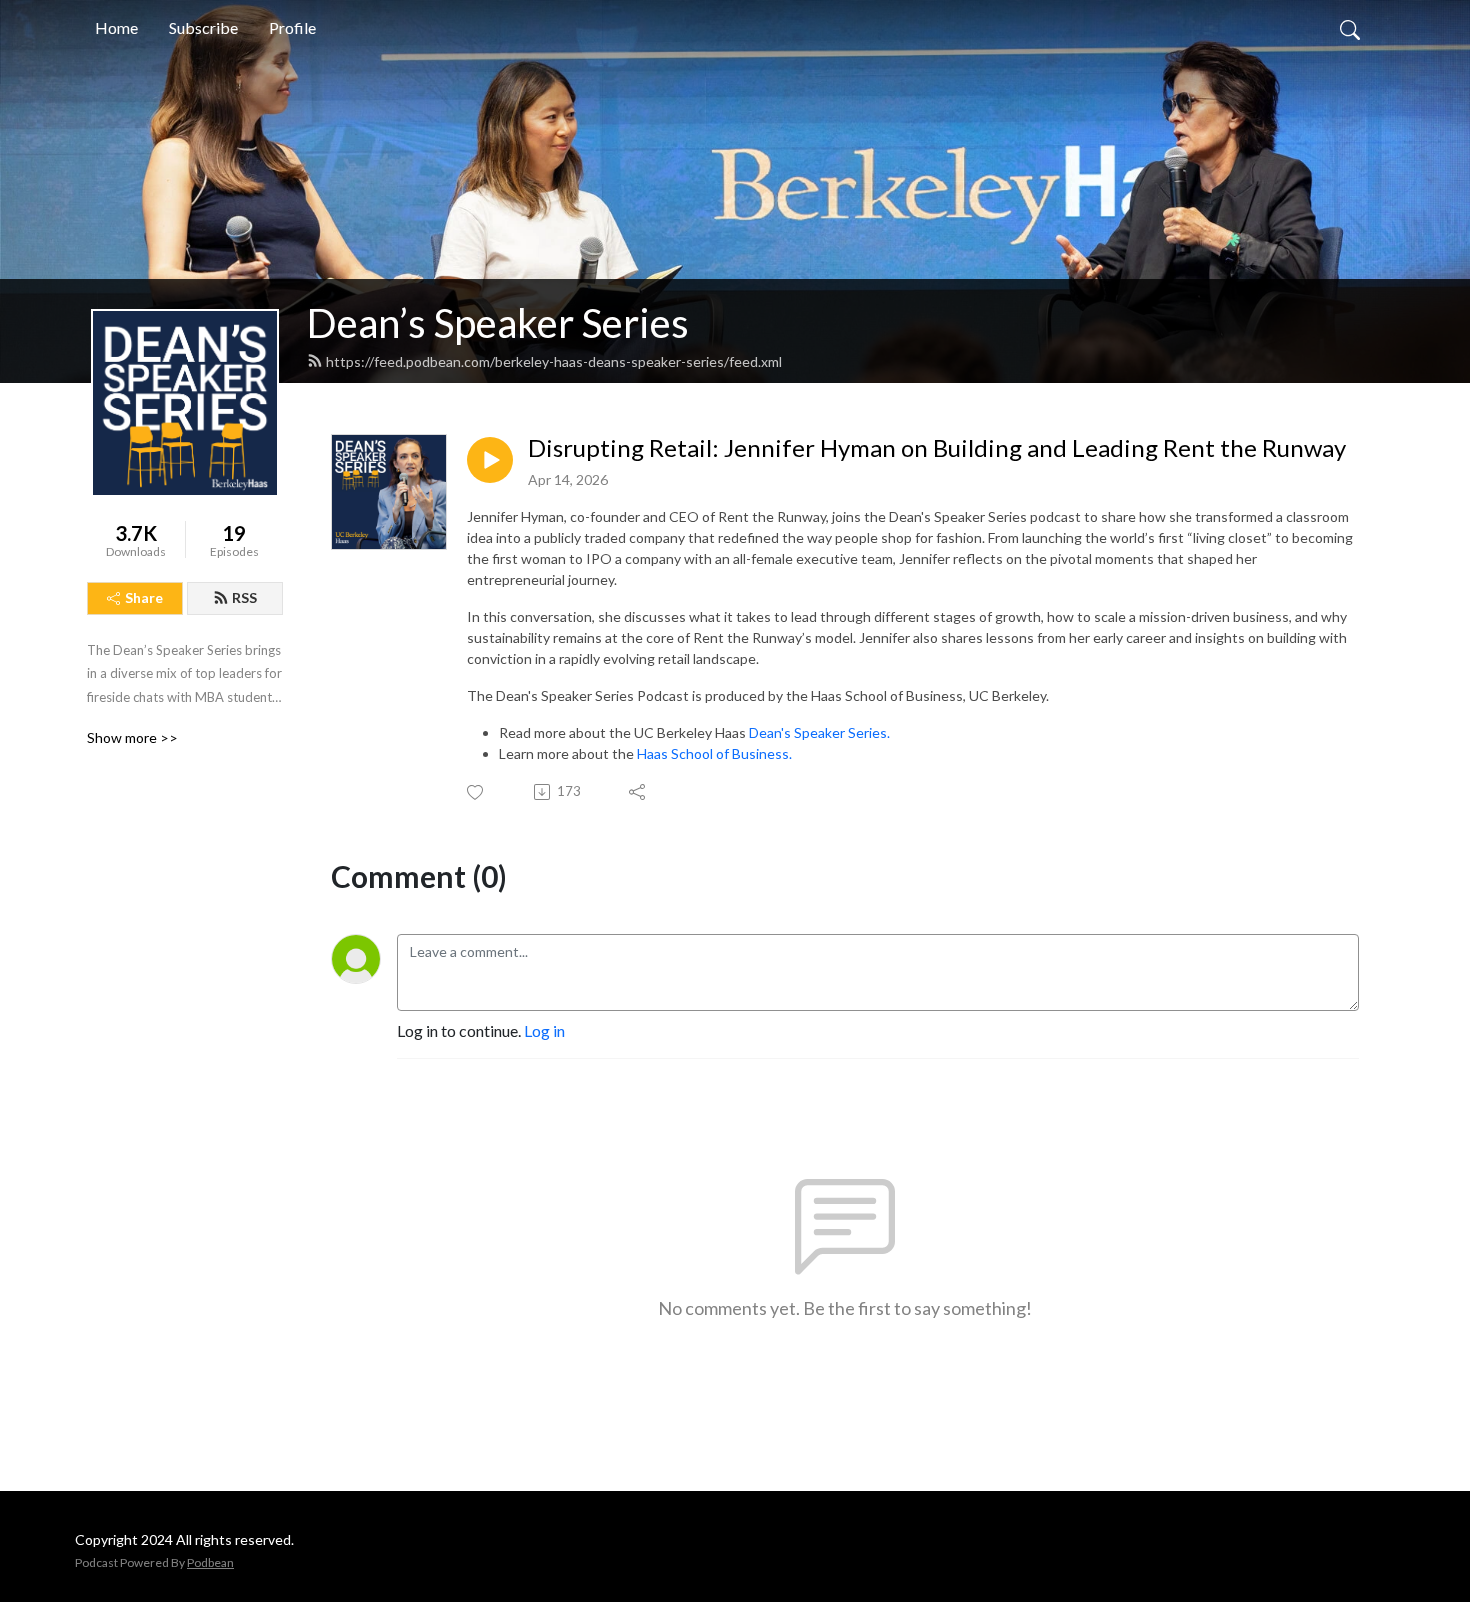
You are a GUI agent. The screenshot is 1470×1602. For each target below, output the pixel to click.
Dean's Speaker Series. (819, 732)
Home (116, 27)
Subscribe (203, 27)
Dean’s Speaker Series (498, 323)
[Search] (1350, 28)
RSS (244, 597)
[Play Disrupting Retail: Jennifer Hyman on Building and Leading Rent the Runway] (490, 460)
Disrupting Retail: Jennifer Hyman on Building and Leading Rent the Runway (937, 448)
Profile (292, 27)
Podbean (210, 1562)
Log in (544, 1030)
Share (144, 597)
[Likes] (476, 792)
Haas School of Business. (714, 753)
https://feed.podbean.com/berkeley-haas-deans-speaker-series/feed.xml (554, 361)
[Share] (638, 792)
